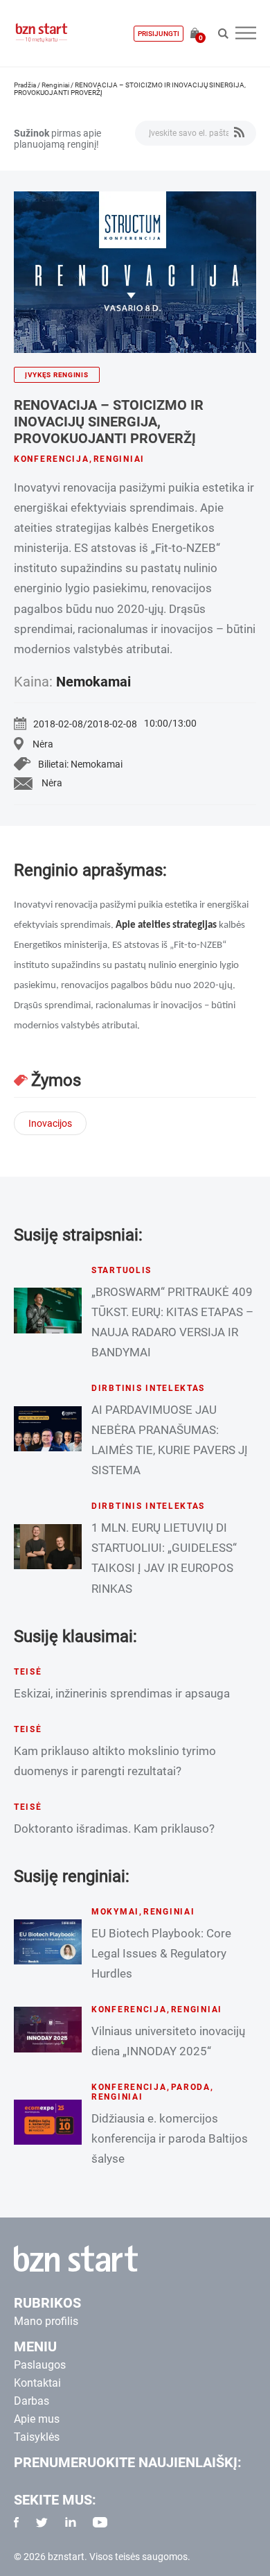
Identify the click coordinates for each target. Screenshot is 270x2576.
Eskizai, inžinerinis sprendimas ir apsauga (122, 1693)
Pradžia (25, 85)
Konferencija (52, 459)
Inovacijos (50, 1123)
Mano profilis (46, 2321)
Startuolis (121, 1270)
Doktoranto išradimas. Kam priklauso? (114, 1829)
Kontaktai (37, 2383)
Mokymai (115, 1912)
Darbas (31, 2401)
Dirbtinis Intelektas (148, 1388)
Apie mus (37, 2419)
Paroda (191, 2087)
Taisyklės (37, 2437)
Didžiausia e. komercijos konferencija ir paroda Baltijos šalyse (170, 2138)
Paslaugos (40, 2365)
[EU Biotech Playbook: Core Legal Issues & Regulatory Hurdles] (48, 1942)
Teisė (28, 1672)
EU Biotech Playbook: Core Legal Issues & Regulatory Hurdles (161, 1953)
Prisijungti (159, 34)
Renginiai (55, 85)
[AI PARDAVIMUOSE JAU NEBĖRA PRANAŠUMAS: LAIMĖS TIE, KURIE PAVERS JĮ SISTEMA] (48, 1429)
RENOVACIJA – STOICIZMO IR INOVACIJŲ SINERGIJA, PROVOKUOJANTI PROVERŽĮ (109, 422)
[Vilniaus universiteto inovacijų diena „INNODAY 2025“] (48, 2029)
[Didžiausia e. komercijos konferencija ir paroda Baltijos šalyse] (48, 2122)
